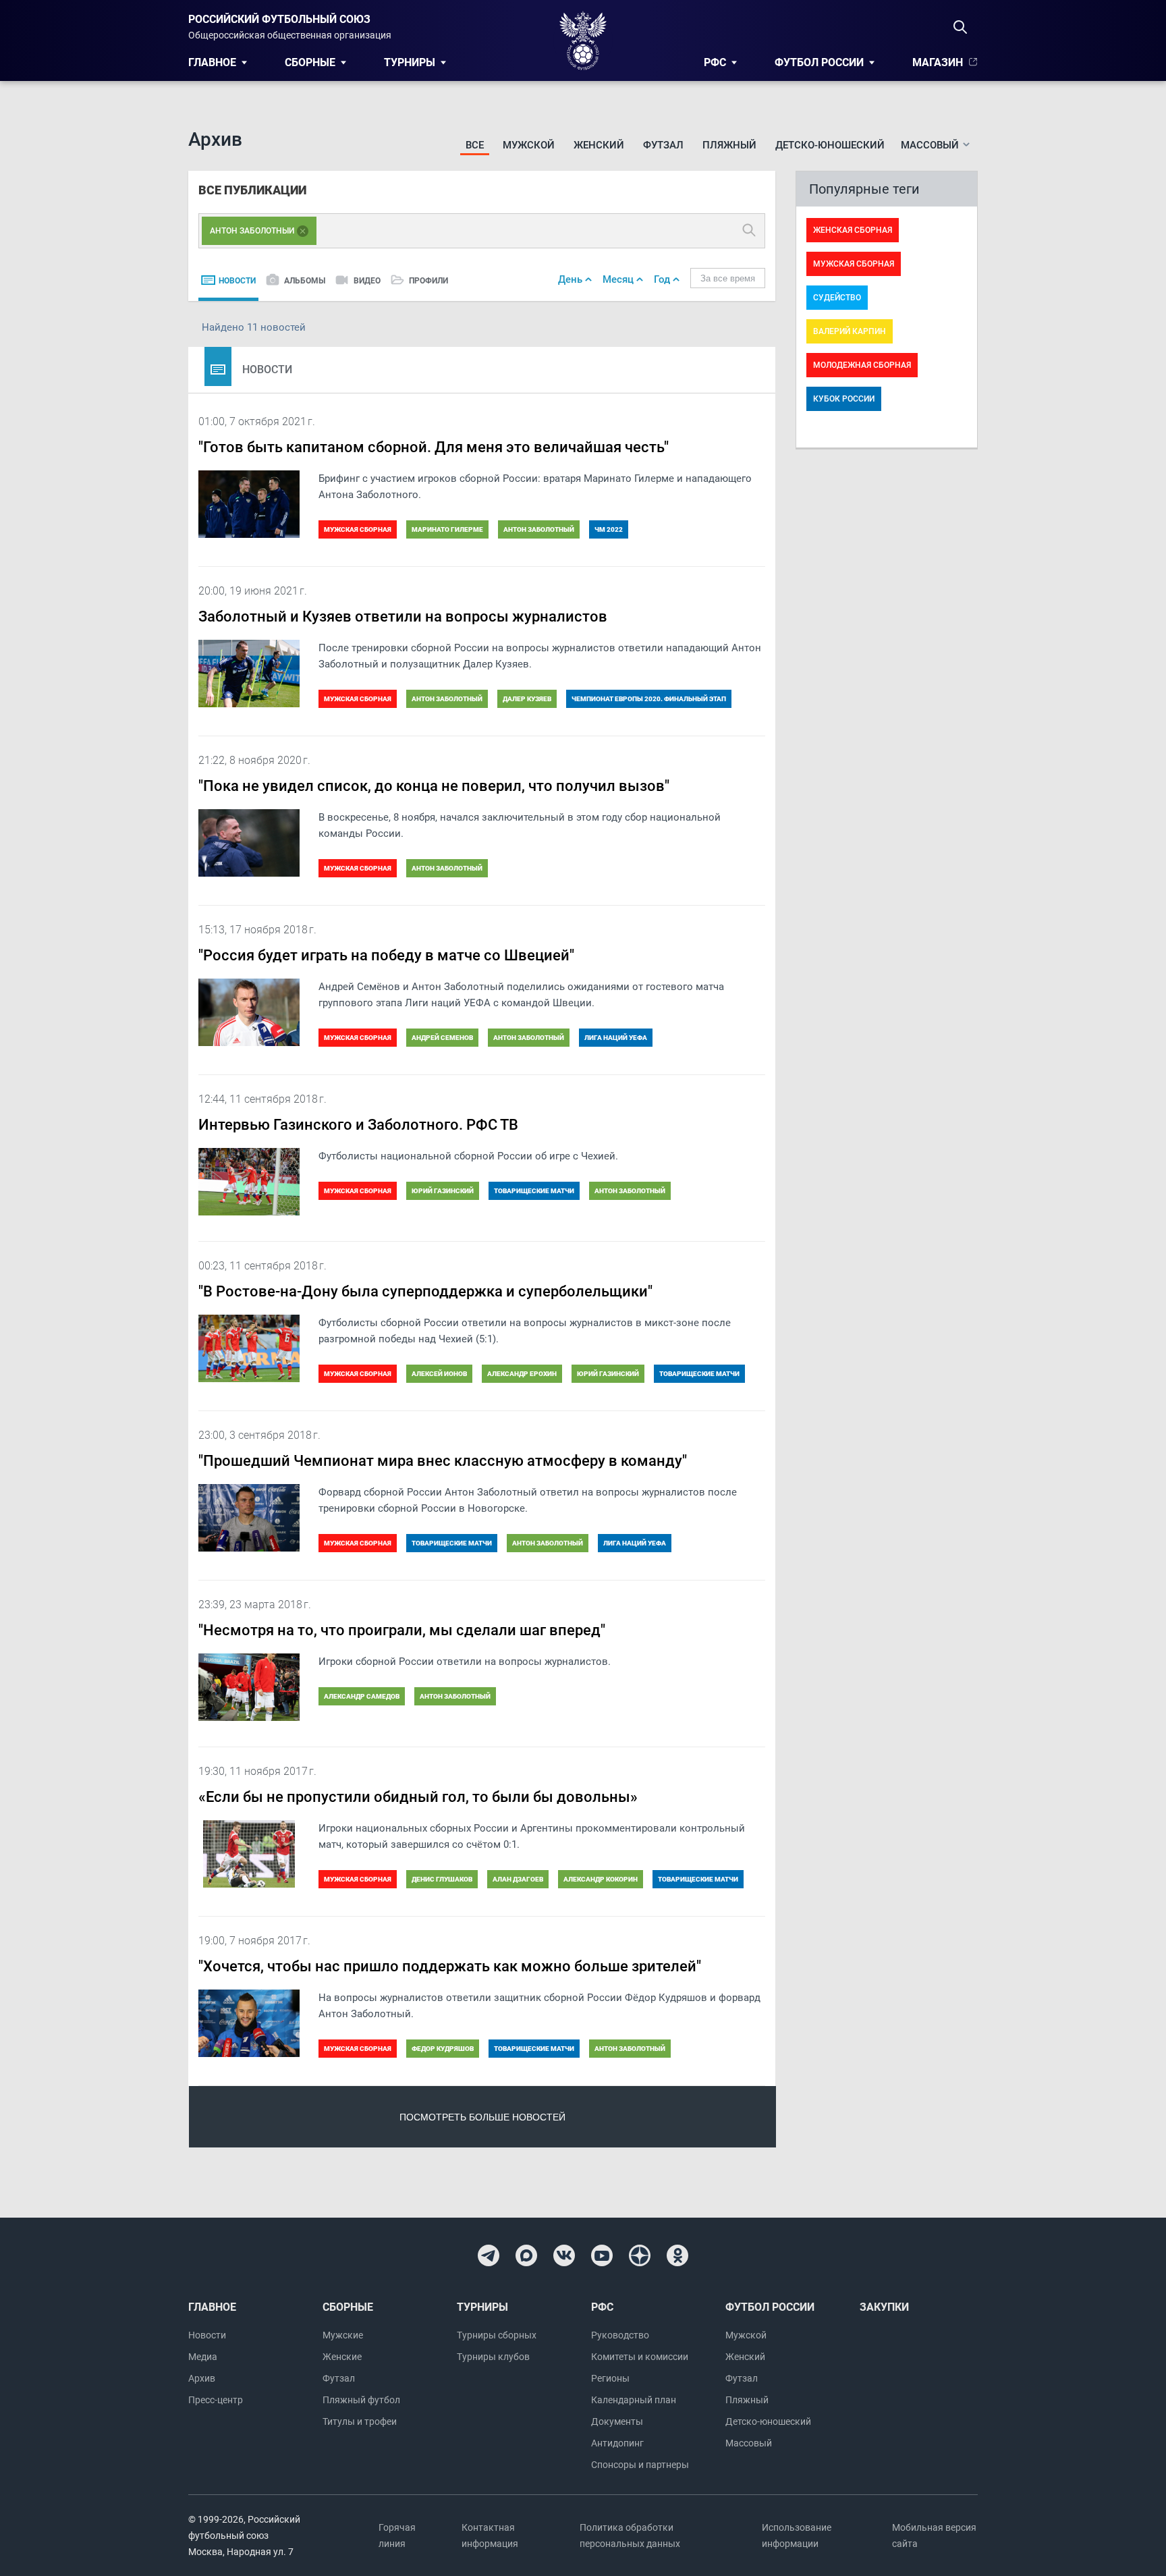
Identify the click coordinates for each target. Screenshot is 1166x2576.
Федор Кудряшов (443, 2049)
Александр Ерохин (522, 1374)
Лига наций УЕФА (616, 1038)
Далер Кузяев (527, 699)
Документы (617, 2421)
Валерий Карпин (850, 331)
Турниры (410, 62)
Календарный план (634, 2400)
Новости (237, 281)
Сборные (310, 62)
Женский (599, 145)
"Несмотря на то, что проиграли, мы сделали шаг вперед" (402, 1630)
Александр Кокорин (601, 1879)
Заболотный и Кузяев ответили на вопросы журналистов (403, 616)
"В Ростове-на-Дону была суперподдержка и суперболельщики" (425, 1291)
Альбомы (305, 281)
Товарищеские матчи (534, 1191)
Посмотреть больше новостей (482, 2117)
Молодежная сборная (862, 365)
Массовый (749, 2443)
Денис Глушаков (442, 1879)
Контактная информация (490, 2536)
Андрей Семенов (442, 1038)
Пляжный (729, 145)
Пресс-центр (216, 2400)
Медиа (203, 2357)
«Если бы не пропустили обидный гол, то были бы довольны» (418, 1797)
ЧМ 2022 (609, 529)
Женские (342, 2357)
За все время (728, 278)
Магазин (938, 62)
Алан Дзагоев (518, 1879)
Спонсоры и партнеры (640, 2465)
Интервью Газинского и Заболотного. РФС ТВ (358, 1125)
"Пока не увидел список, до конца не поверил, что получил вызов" (434, 786)
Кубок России (844, 399)
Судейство (837, 298)
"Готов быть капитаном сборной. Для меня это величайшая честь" (434, 447)
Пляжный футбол (361, 2400)
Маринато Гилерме (447, 529)
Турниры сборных (497, 2335)
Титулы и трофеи (360, 2421)
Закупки (884, 2307)
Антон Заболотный (539, 529)
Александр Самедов (362, 1696)
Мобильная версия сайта (934, 2536)
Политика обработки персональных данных (630, 2536)
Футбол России (819, 62)
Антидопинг (617, 2443)
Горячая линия (397, 2536)
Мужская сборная (358, 529)
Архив (202, 2378)
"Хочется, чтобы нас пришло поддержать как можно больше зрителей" (450, 1966)
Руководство (620, 2335)
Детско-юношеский (830, 145)
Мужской (529, 145)
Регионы (610, 2378)
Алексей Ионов (439, 1374)
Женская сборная (853, 230)
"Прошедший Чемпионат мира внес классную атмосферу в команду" (443, 1461)
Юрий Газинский (443, 1191)
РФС (715, 62)
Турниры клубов (493, 2357)
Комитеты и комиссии (640, 2357)
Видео (367, 281)
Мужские (343, 2335)
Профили (428, 281)
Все (475, 145)
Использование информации (797, 2536)
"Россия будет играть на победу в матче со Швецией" (386, 955)
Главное (212, 62)
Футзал (663, 145)
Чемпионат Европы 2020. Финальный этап (649, 699)
